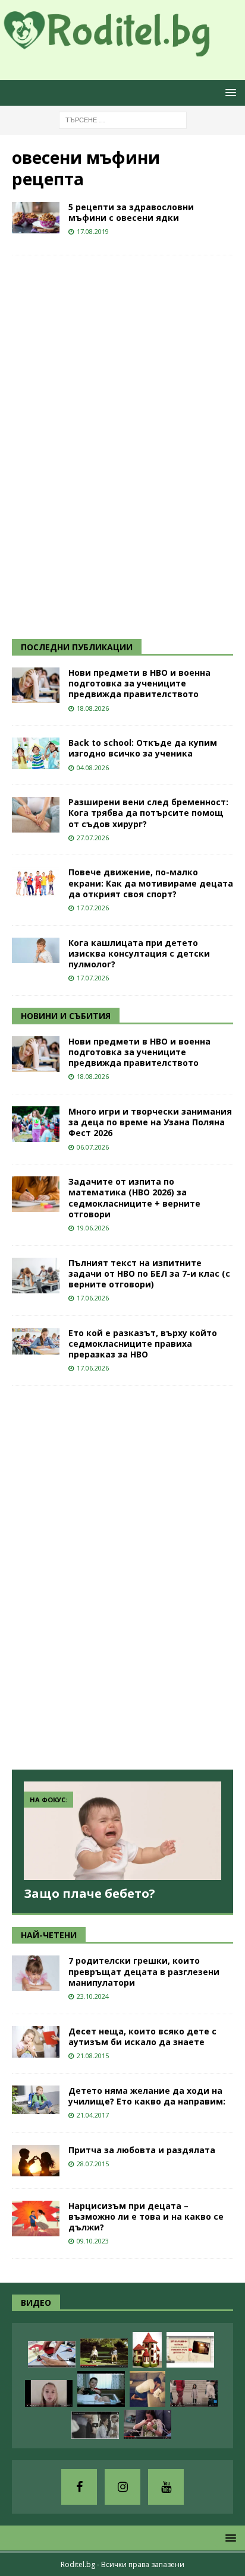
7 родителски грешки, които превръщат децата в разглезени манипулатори (144, 1971)
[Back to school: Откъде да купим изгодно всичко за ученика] (36, 753)
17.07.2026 (93, 908)
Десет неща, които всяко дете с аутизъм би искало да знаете (142, 2037)
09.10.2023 (93, 2241)
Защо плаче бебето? (89, 1893)
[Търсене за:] (123, 119)
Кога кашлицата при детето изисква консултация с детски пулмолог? (139, 953)
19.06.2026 (93, 1228)
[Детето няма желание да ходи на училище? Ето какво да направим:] (36, 2100)
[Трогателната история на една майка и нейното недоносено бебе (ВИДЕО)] (147, 2424)
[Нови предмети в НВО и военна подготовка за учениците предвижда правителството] (36, 685)
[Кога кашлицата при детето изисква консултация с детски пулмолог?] (36, 950)
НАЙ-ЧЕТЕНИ (49, 1935)
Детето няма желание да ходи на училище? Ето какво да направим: (147, 2096)
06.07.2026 (93, 1147)
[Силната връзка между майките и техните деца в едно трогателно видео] (95, 2425)
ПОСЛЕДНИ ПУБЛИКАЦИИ (77, 647)
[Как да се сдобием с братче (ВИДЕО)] (101, 2389)
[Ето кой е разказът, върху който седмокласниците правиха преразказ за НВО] (36, 1341)
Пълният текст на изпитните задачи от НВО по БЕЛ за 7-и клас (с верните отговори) (149, 1273)
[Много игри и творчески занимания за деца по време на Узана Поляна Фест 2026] (36, 1124)
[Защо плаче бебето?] (122, 1831)
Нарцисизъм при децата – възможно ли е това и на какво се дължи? (146, 2216)
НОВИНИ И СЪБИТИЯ (66, 1016)
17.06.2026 (93, 1298)
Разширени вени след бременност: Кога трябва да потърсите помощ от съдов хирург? (148, 813)
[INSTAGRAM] (122, 2487)
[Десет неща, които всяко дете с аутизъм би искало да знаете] (36, 2042)
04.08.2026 (93, 768)
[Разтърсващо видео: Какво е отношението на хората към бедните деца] (194, 2393)
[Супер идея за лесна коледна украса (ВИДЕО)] (52, 2354)
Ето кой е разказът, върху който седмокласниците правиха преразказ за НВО (143, 1344)
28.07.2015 (93, 2164)
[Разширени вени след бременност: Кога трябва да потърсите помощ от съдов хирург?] (36, 815)
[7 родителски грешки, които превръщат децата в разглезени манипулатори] (36, 1973)
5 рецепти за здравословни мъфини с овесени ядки (131, 212)
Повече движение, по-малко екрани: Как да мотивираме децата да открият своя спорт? (151, 883)
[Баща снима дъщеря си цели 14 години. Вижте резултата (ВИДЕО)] (49, 2393)
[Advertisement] (101, 445)
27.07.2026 (93, 838)
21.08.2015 (93, 2056)
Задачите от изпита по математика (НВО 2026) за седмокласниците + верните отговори (134, 1198)
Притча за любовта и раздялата (142, 2150)
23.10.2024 (93, 1996)
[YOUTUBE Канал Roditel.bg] (166, 2487)
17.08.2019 (93, 231)
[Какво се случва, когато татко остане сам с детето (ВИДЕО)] (147, 2389)
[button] (229, 92)
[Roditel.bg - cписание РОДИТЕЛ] (122, 49)
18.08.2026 (93, 708)
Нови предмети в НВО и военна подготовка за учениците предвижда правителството (139, 683)
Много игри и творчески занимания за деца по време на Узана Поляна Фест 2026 (150, 1122)
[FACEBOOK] (79, 2487)
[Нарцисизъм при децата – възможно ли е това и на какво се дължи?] (36, 2219)
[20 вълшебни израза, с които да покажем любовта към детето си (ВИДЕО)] (190, 2350)
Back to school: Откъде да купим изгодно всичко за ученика (143, 748)
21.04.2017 (93, 2115)
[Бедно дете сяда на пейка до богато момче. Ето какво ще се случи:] (104, 2353)
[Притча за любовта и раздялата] (36, 2161)
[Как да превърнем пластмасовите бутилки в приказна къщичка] (147, 2350)
